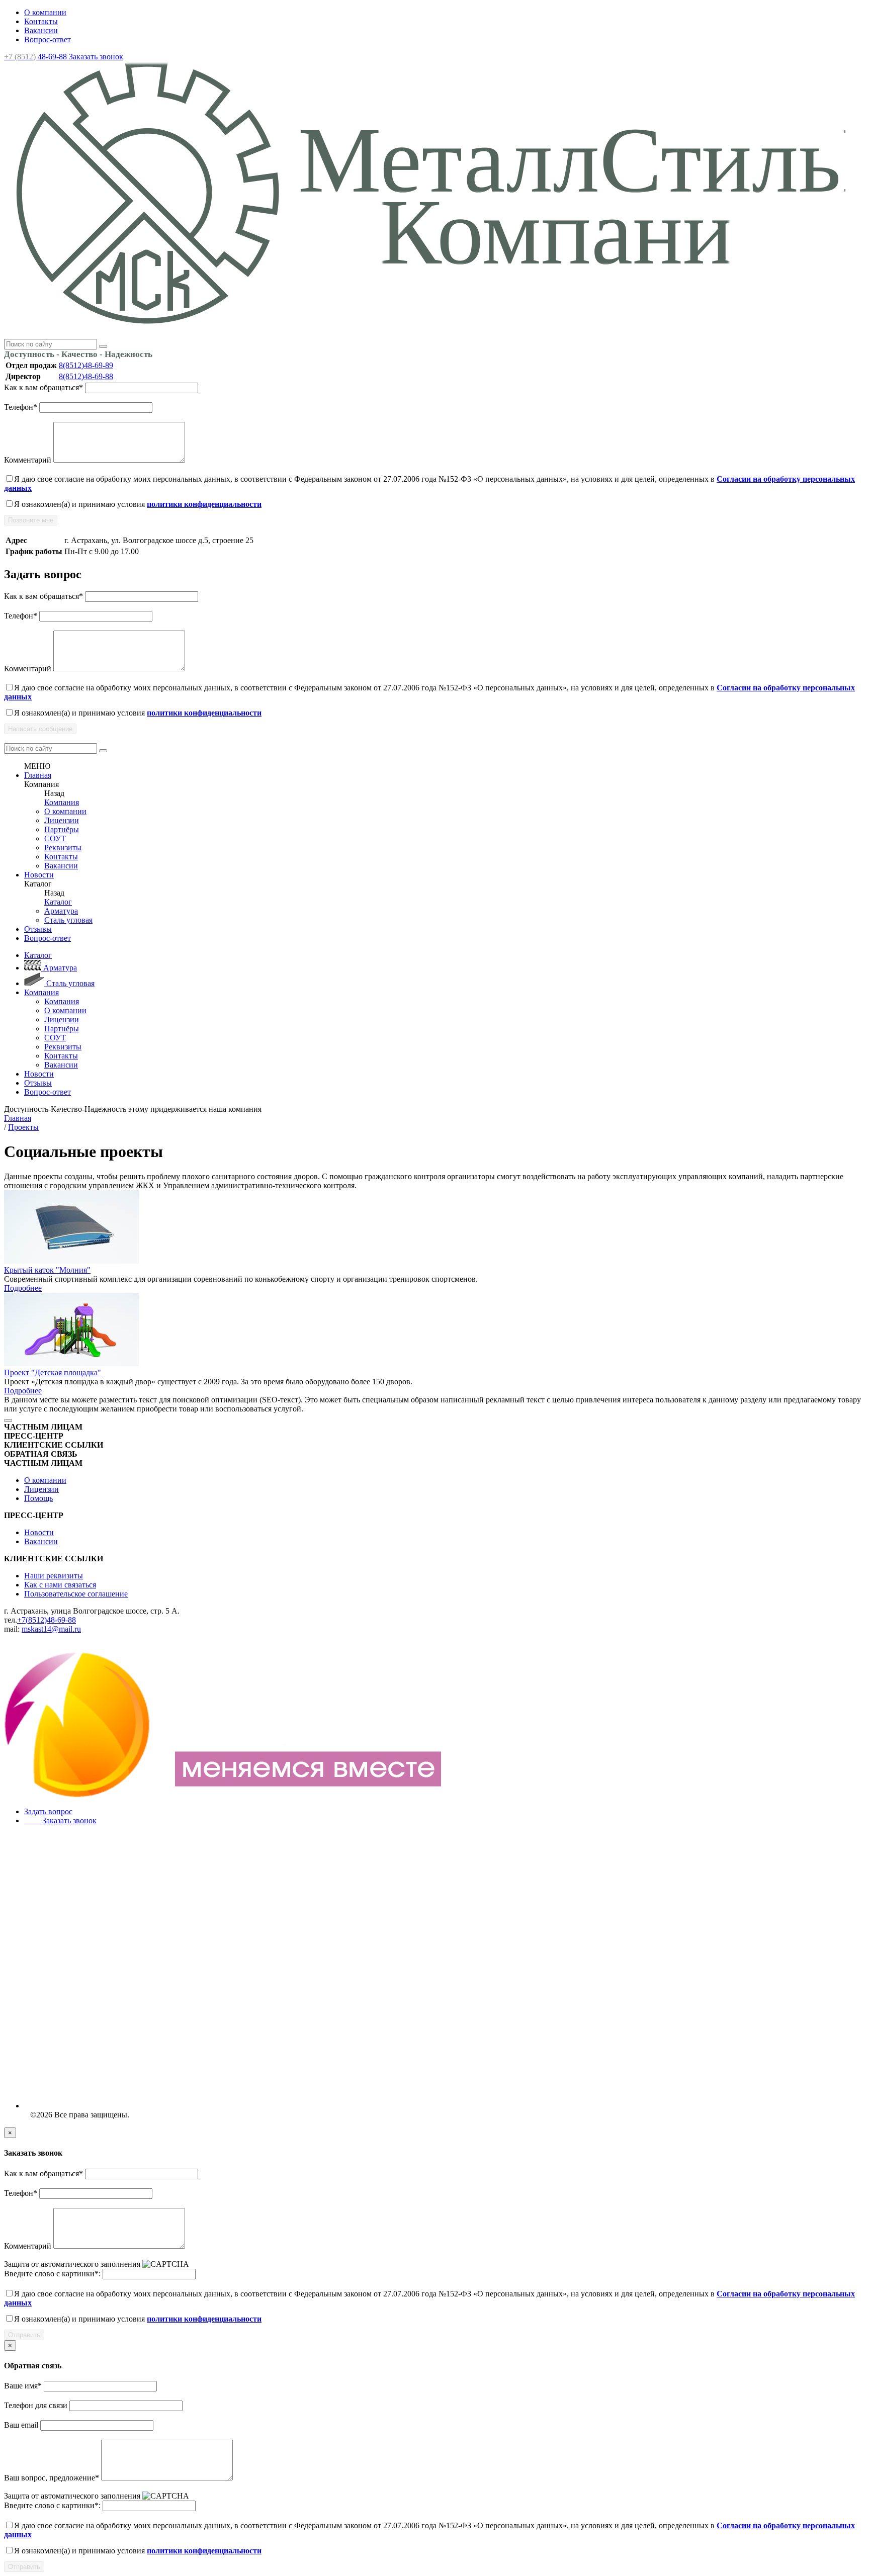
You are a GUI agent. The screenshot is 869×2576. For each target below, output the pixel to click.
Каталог (58, 902)
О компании (45, 12)
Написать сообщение (40, 729)
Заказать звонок (96, 57)
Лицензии (62, 820)
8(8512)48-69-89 (86, 365)
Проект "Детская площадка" (53, 1372)
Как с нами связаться (60, 1585)
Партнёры (62, 829)
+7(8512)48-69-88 (47, 1620)
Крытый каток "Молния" (47, 1270)
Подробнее (23, 1288)
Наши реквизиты (54, 1576)
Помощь (38, 1498)
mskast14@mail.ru (51, 1629)
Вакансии (41, 30)
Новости (39, 875)
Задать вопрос (48, 1811)
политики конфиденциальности (204, 504)
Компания (62, 802)
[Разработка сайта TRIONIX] (225, 1794)
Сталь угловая (68, 920)
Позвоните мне (31, 520)
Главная (38, 775)
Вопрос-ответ (48, 39)
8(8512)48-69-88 (86, 376)
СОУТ (55, 838)
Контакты (41, 21)
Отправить (24, 2335)
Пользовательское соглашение (76, 1594)
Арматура (61, 911)
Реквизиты (63, 848)
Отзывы (38, 929)
